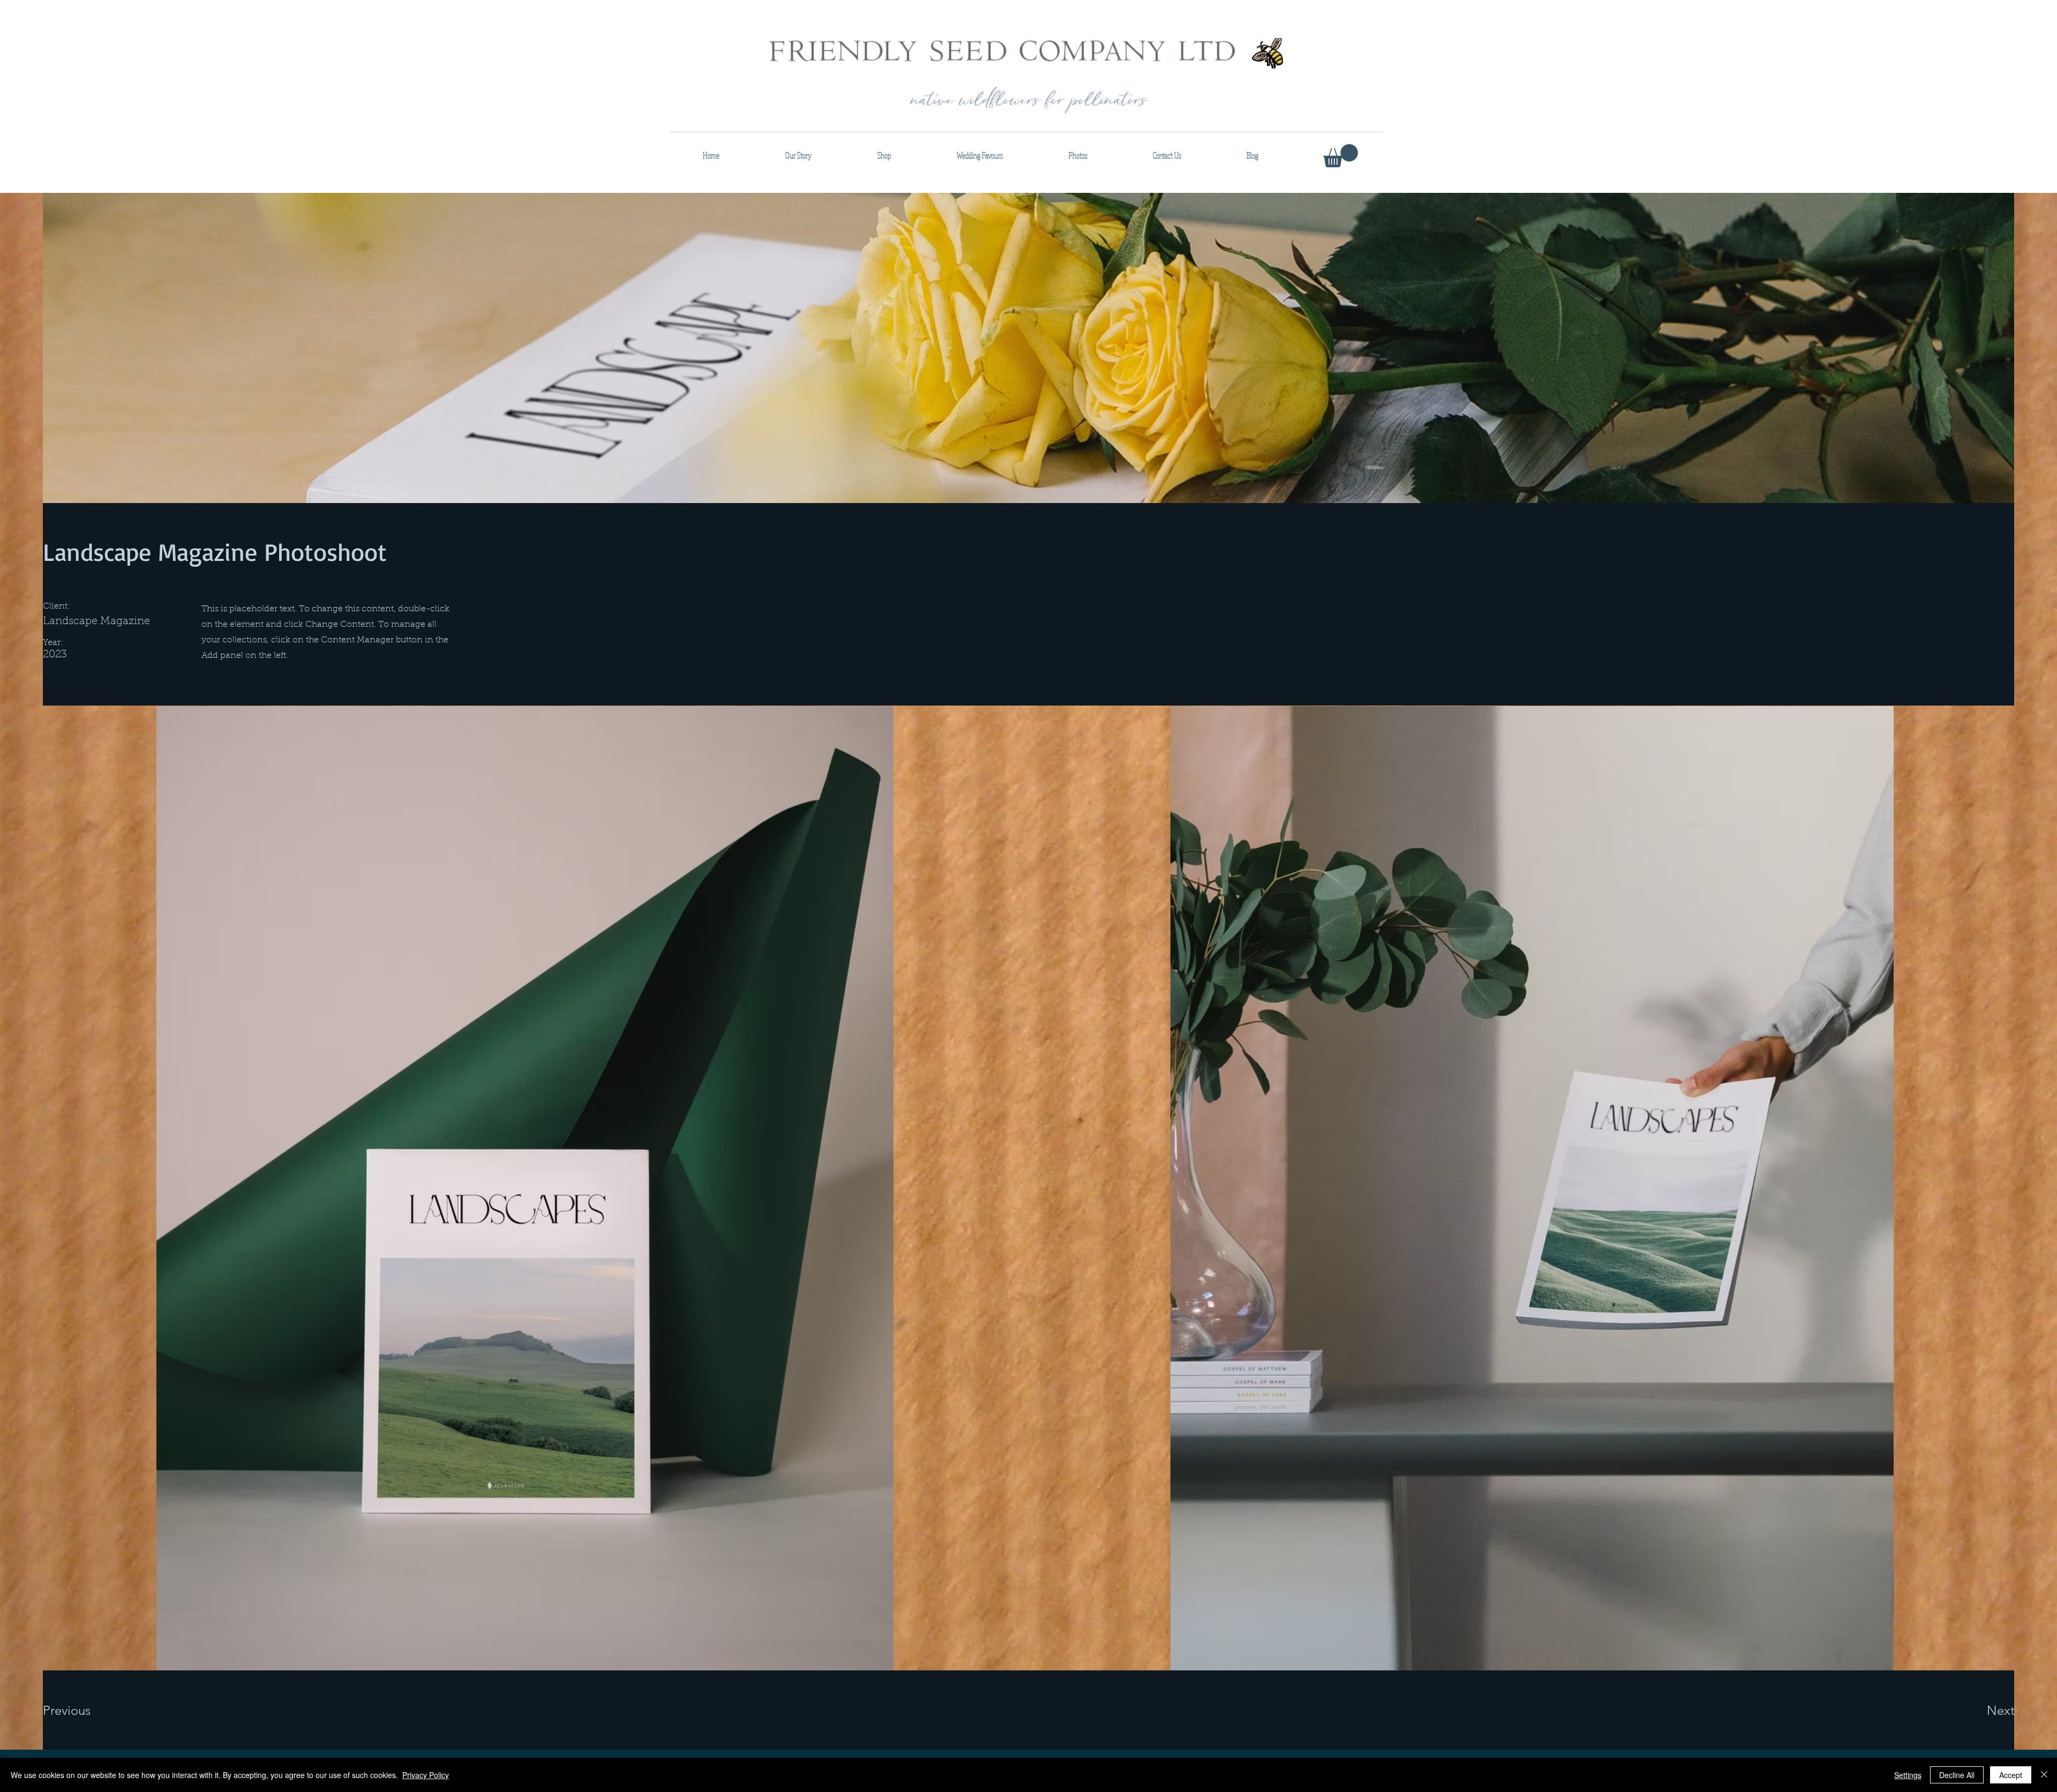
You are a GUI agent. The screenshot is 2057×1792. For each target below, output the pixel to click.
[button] (1341, 156)
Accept (2011, 1775)
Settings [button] (1908, 1775)
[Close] (2044, 1775)
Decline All (1957, 1775)
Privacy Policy (426, 1775)
